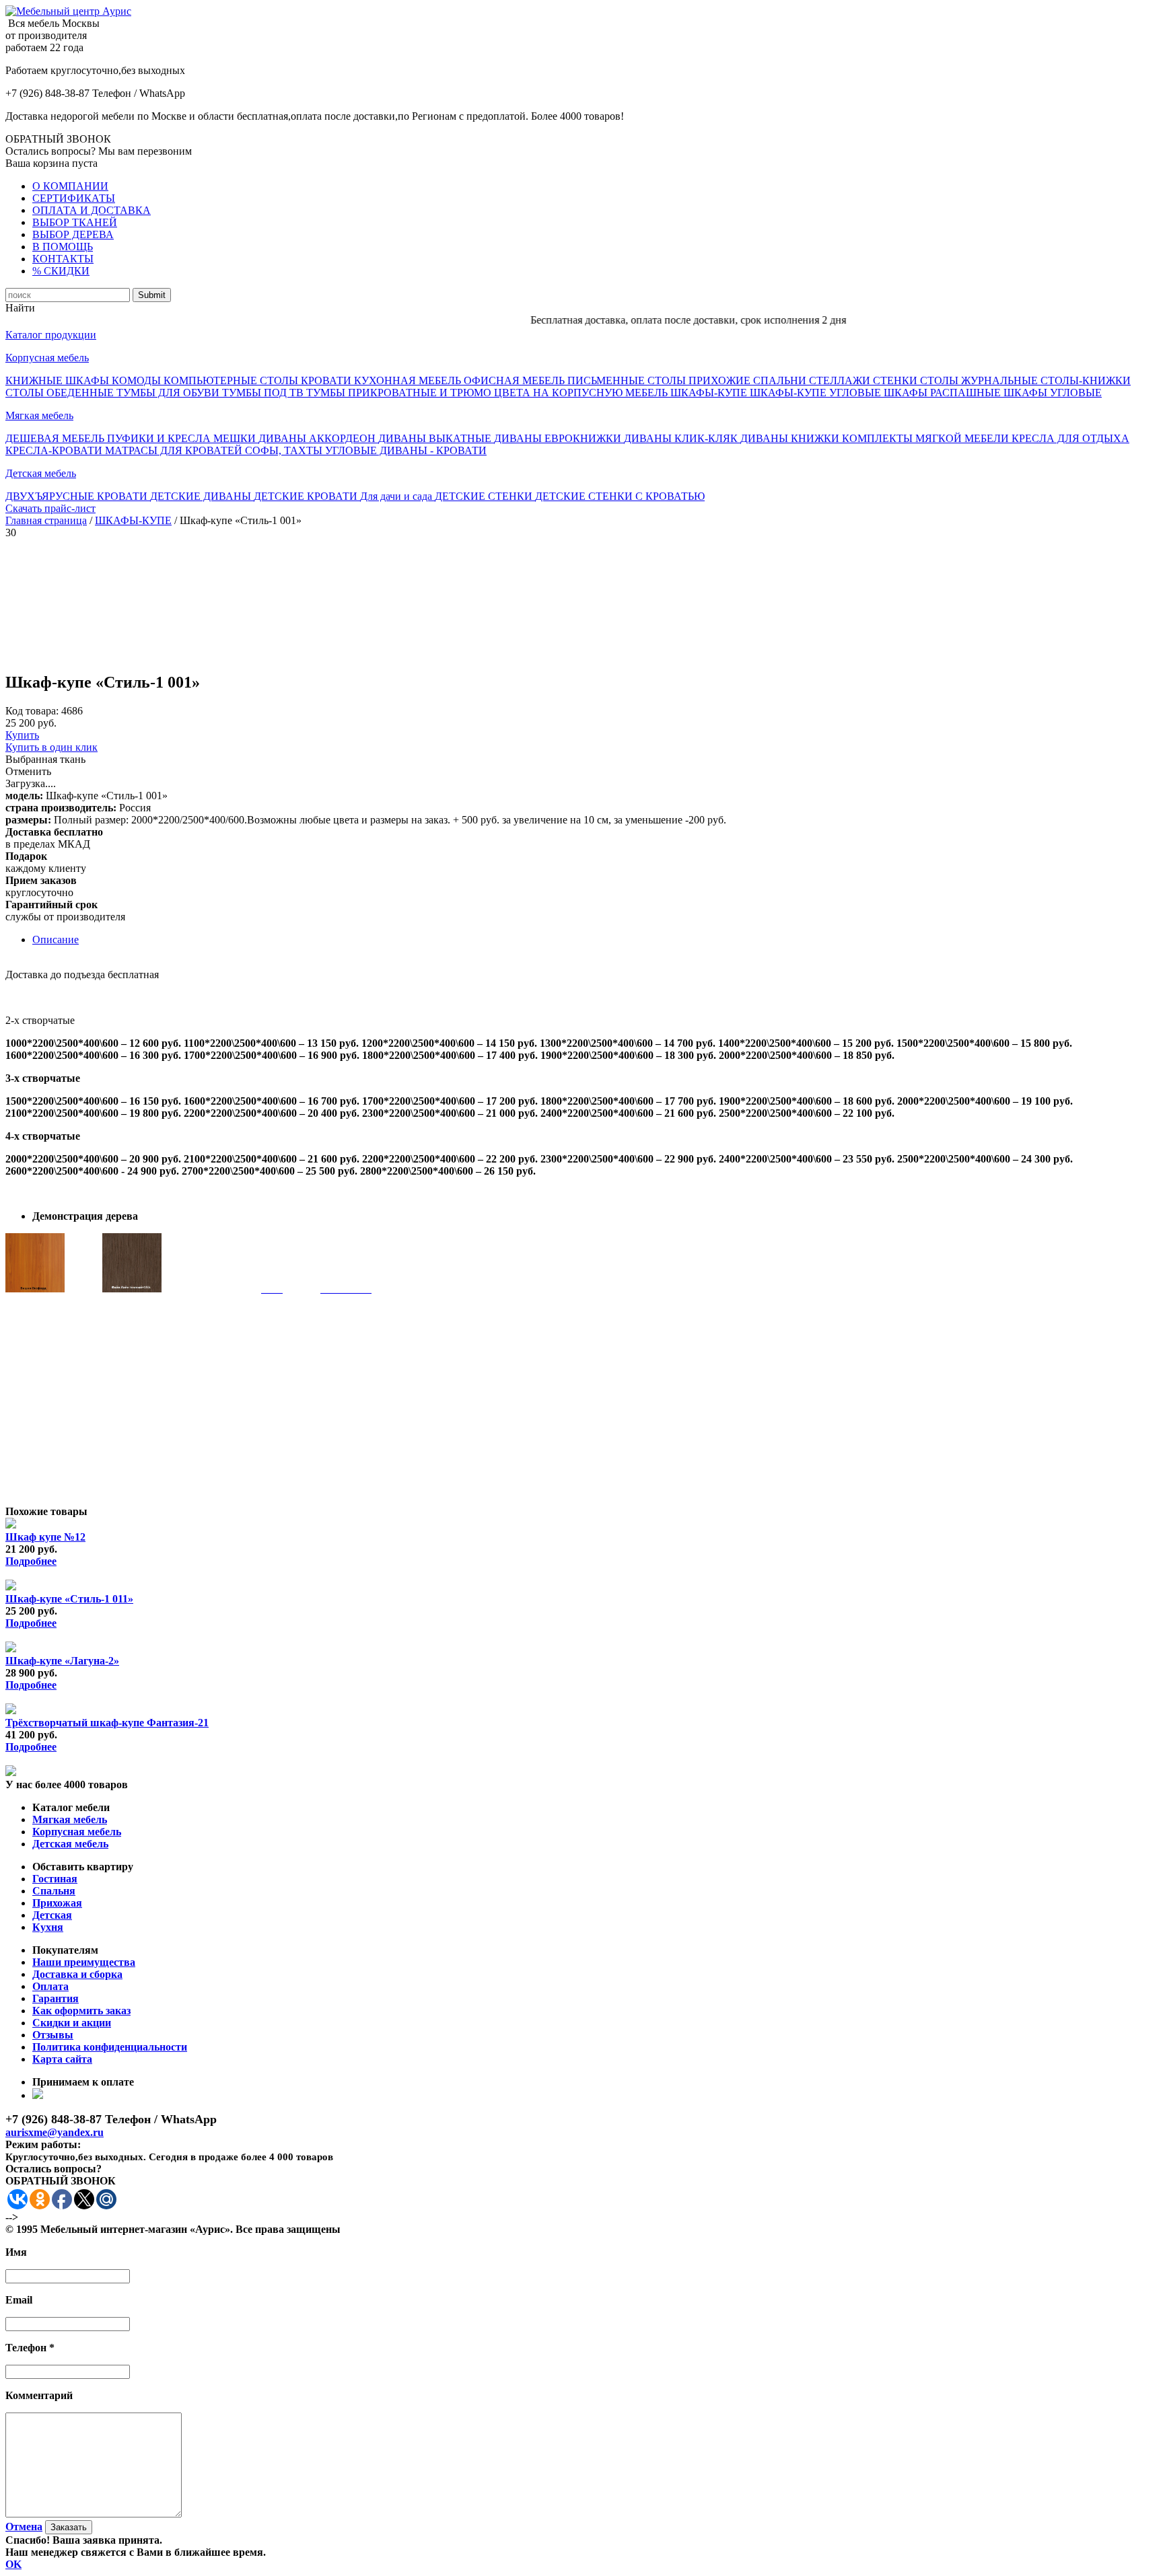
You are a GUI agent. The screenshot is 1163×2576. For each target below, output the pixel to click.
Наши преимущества (84, 1962)
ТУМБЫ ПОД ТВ (264, 393)
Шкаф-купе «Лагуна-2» (62, 1661)
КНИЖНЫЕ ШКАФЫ (59, 380)
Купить (22, 735)
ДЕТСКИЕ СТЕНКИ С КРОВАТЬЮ (620, 496)
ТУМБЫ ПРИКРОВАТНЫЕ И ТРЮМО (400, 393)
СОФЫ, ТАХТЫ (285, 450)
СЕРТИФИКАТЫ (74, 198)
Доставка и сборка (77, 1974)
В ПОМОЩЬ (63, 247)
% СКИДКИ (61, 271)
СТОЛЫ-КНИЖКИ (1086, 380)
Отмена (24, 2527)
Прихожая (57, 1903)
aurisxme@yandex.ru (55, 2132)
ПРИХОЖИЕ (721, 380)
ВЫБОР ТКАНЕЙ (75, 222)
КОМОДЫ (138, 380)
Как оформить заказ (81, 2011)
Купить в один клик (51, 747)
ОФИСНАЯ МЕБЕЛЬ (516, 380)
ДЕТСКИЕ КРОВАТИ (307, 496)
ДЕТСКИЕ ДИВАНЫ (202, 496)
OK (13, 2564)
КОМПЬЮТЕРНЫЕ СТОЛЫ (232, 380)
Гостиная (55, 1879)
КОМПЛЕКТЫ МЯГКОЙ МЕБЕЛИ (927, 438)
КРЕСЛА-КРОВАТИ (55, 450)
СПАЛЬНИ (781, 380)
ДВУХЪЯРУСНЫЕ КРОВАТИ (78, 496)
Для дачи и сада (397, 496)
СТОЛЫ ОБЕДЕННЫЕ (61, 393)
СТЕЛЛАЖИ (841, 380)
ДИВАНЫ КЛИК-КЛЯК (682, 438)
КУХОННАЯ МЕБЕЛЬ (409, 380)
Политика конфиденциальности (110, 2047)
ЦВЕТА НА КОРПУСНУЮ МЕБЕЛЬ (582, 393)
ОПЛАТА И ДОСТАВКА (92, 210)
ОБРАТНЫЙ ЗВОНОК (58, 139)
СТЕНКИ (896, 380)
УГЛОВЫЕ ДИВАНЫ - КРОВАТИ (406, 450)
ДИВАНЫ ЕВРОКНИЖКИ (559, 438)
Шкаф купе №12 (45, 1537)
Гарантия (56, 1998)
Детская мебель (41, 473)
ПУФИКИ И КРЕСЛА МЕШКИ (183, 438)
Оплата (50, 1986)
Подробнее (31, 1561)
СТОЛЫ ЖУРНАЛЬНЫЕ (980, 380)
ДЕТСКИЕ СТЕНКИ (485, 496)
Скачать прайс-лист (50, 508)
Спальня (54, 1891)
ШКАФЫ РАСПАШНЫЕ (944, 393)
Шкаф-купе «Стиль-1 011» (69, 1599)
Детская (52, 1915)
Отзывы (53, 2035)
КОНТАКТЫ (63, 259)
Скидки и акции (72, 2023)
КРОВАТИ (327, 380)
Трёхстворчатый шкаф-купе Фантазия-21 (107, 1723)
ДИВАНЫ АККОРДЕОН (318, 438)
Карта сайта (62, 2059)
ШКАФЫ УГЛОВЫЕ (1053, 393)
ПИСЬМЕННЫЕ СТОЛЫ (628, 380)
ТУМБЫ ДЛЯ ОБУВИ (169, 393)
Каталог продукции (51, 335)
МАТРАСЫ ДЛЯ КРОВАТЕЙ (175, 450)
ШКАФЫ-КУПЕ (710, 393)
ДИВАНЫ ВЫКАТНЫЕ (436, 438)
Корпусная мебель (47, 358)
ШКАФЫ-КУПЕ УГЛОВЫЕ (817, 393)
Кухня (48, 1927)
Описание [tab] (56, 940)
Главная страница (46, 520)
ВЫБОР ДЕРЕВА (73, 234)
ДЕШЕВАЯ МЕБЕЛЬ (56, 438)
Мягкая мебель (39, 415)
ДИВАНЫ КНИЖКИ (791, 438)
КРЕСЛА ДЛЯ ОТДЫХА (1070, 438)
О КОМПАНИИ (70, 186)
